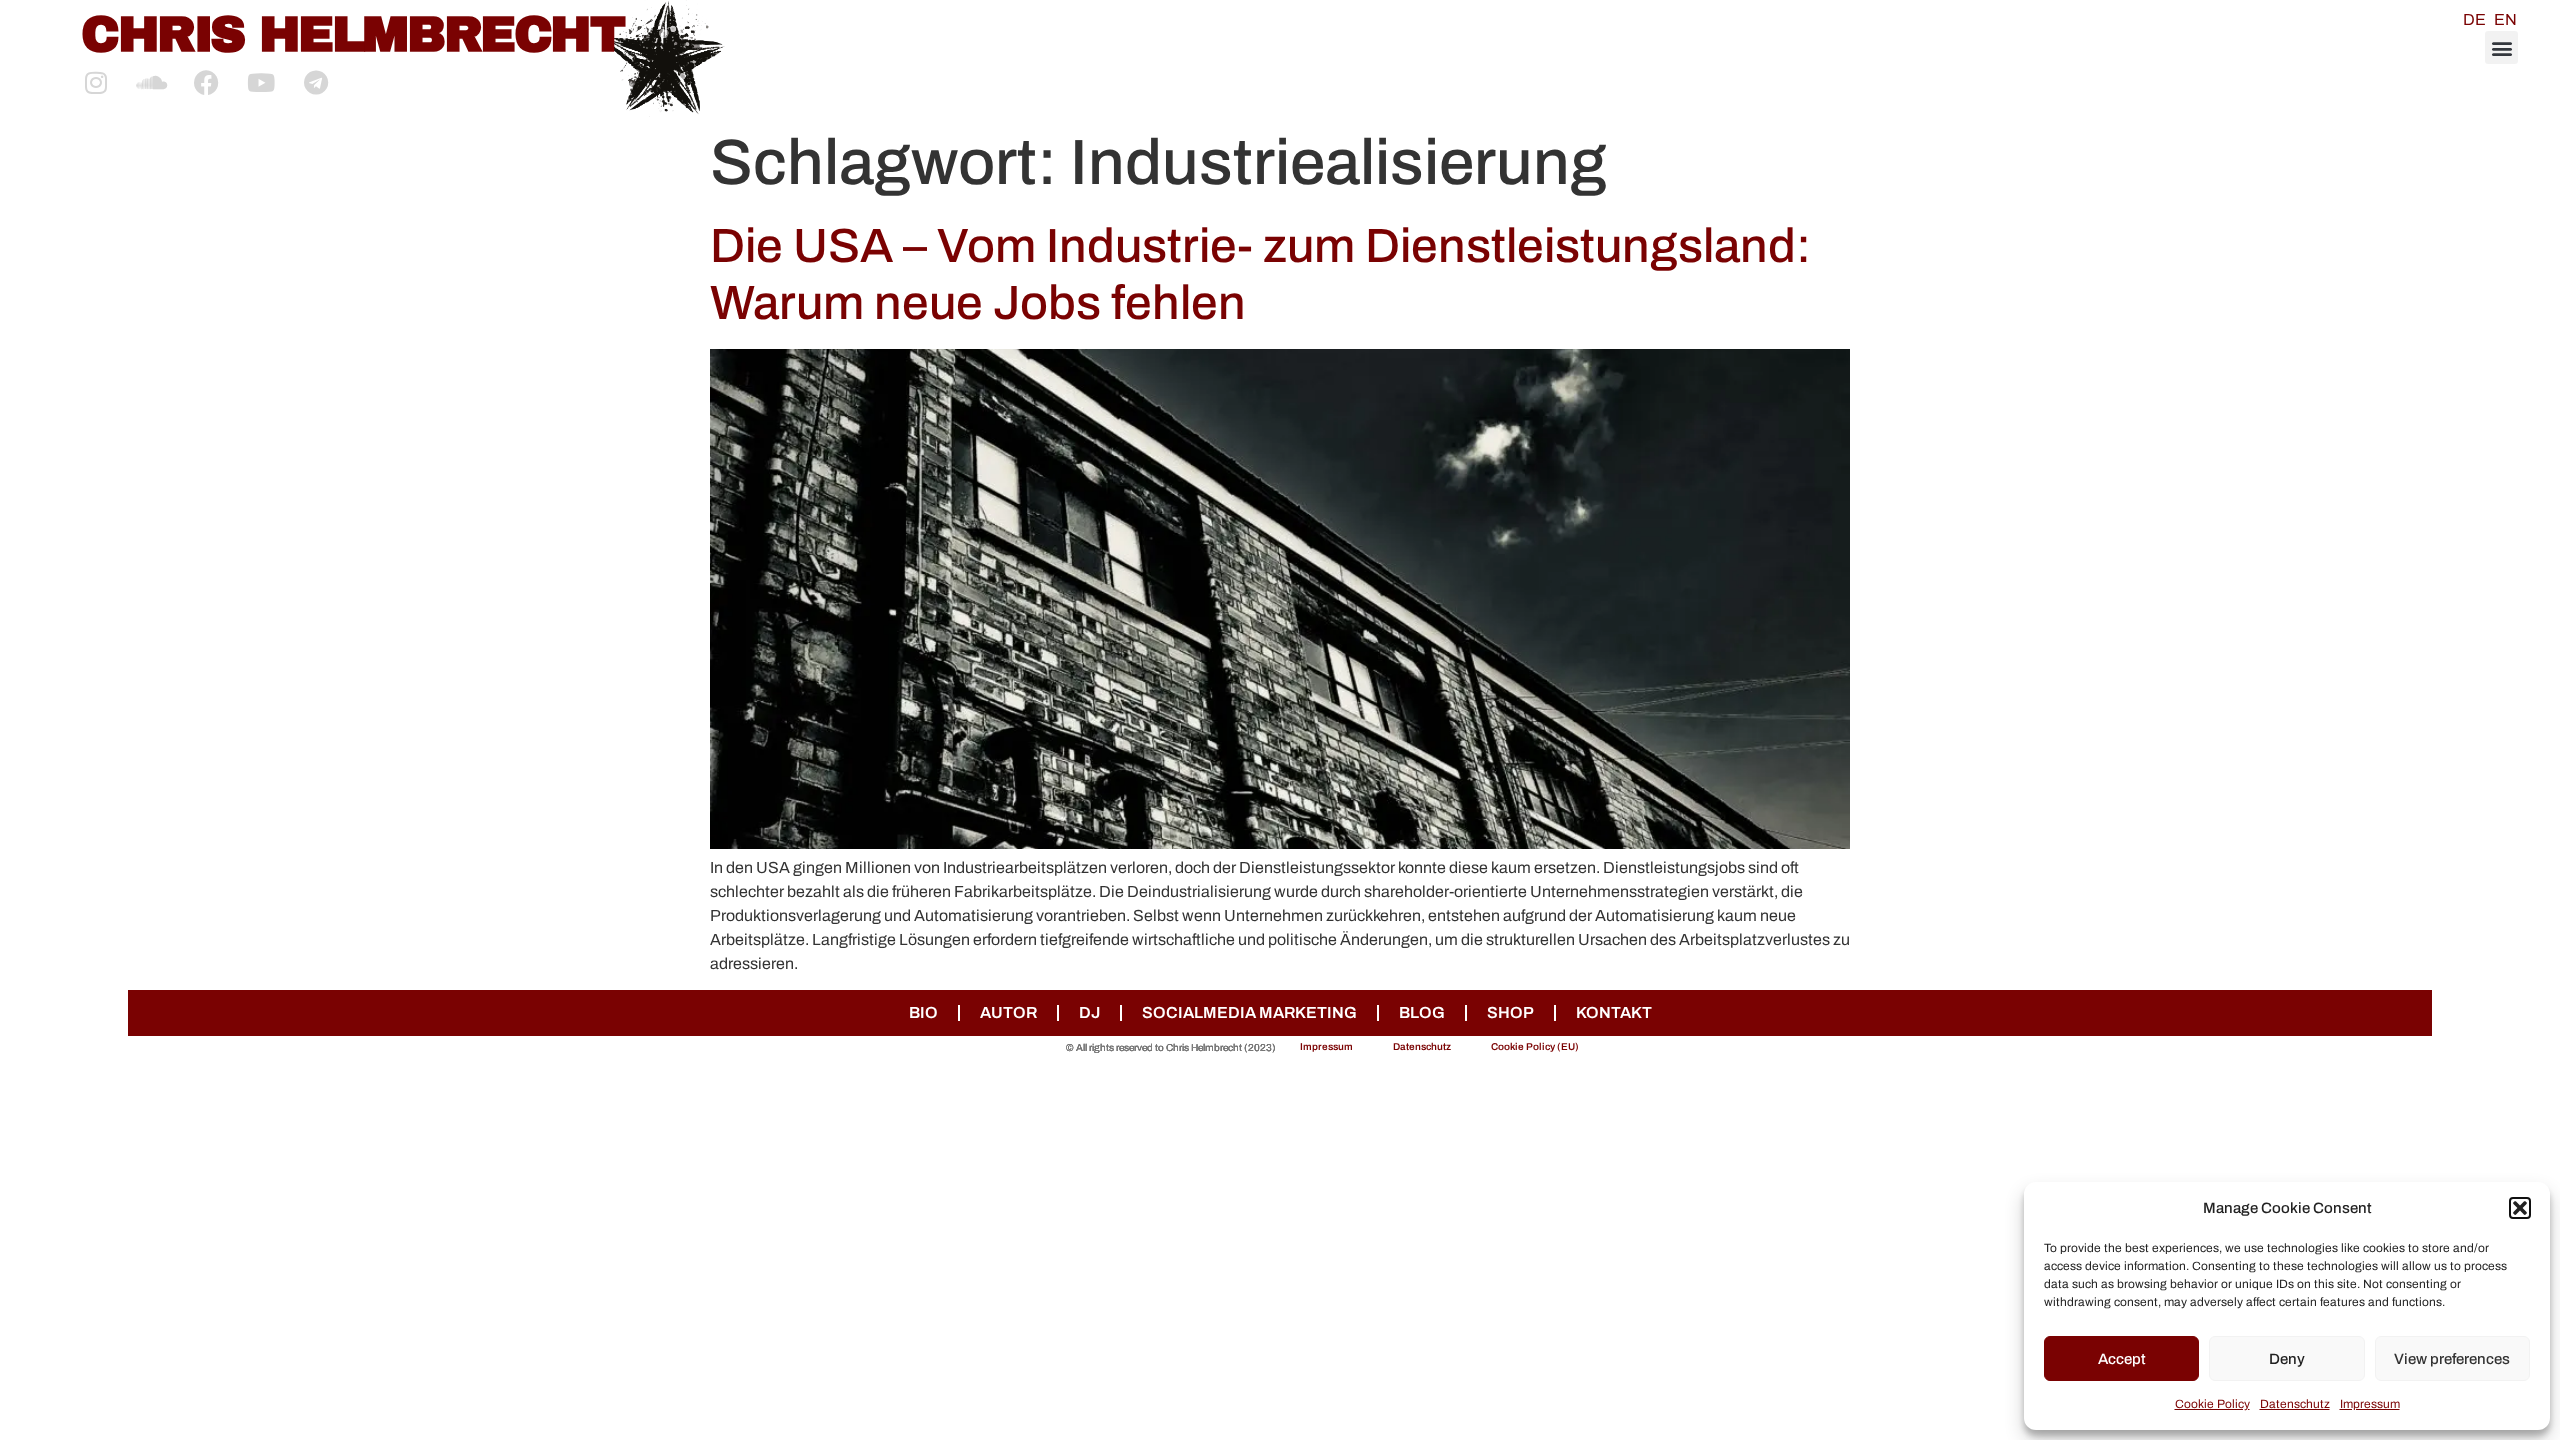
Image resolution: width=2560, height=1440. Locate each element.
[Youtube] (261, 82)
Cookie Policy (2212, 1404)
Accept (2122, 1359)
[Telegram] (316, 82)
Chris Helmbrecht (352, 34)
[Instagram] (96, 82)
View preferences (2452, 1359)
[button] (2520, 1208)
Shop (1510, 1012)
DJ (1089, 1012)
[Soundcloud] (151, 82)
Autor (1008, 1012)
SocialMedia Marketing (1249, 1012)
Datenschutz (2295, 1404)
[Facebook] (206, 82)
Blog (1422, 1012)
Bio (923, 1012)
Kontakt (1614, 1012)
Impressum (2370, 1404)
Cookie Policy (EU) (1535, 1046)
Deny (2287, 1359)
